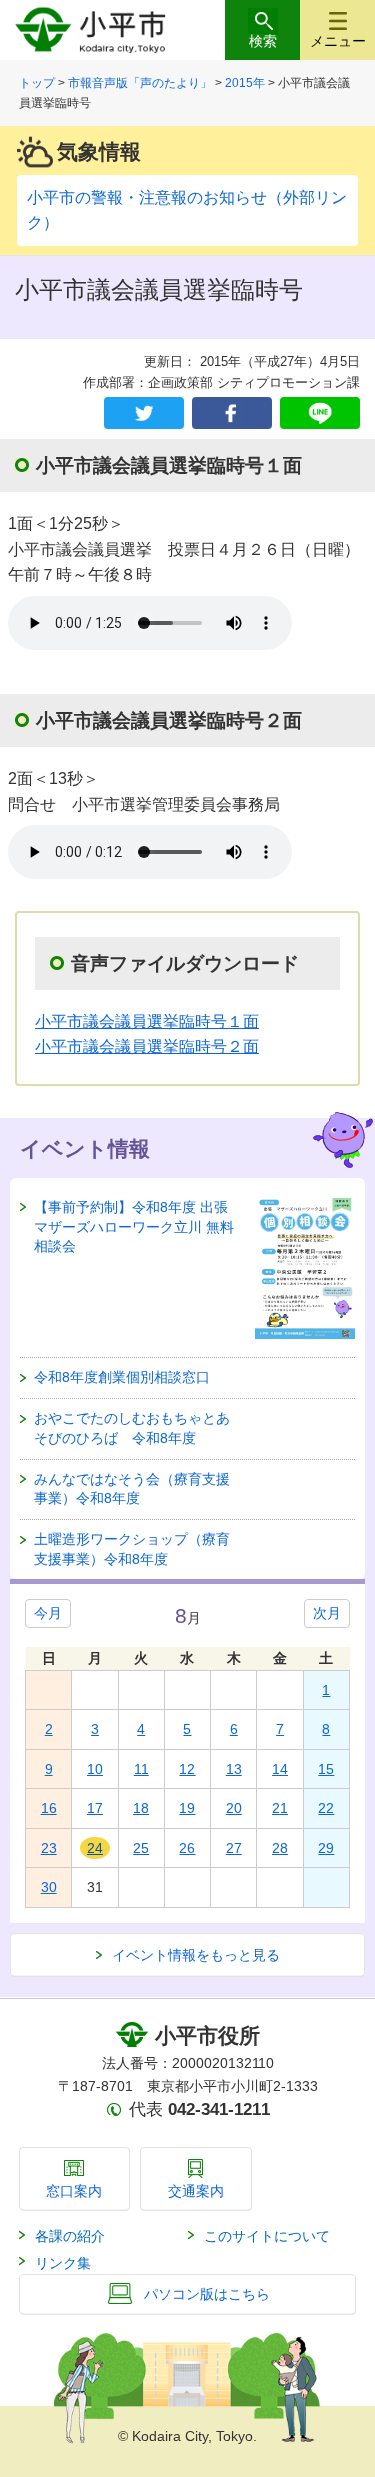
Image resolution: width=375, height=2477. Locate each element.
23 (49, 1848)
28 (280, 1848)
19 (187, 1808)
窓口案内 (74, 2191)
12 (187, 1769)
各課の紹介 (70, 2236)
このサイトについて (267, 2236)
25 (141, 1848)
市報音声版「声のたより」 (140, 83)
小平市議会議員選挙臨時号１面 (147, 1021)
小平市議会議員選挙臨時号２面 (147, 1046)
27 (234, 1848)
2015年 (245, 83)
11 (141, 1769)
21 (280, 1808)
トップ (37, 83)
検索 (263, 41)
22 (326, 1808)
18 (141, 1808)
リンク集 (63, 2263)
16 (49, 1808)
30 (49, 1887)
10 (95, 1769)
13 (234, 1769)
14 (280, 1769)
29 (326, 1848)
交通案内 (196, 2191)
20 (234, 1808)
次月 (327, 1613)
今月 (48, 1613)
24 (95, 1848)
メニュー (338, 41)
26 (187, 1848)
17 (95, 1808)
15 (326, 1769)
